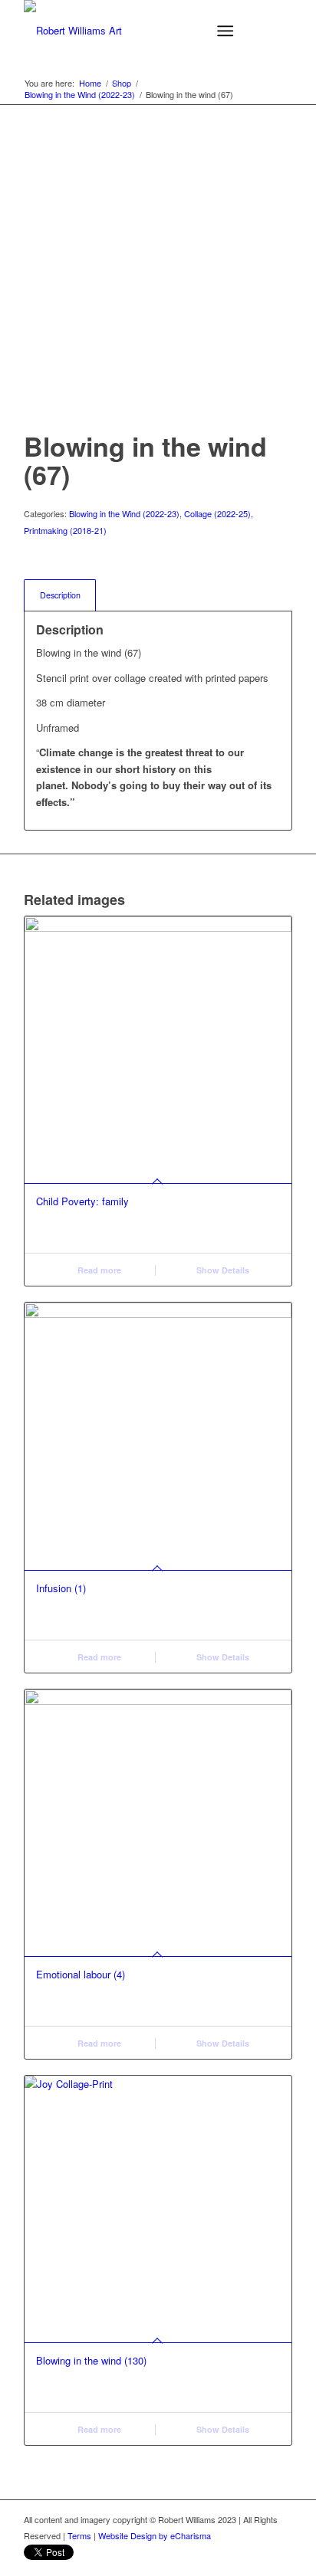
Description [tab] (60, 595)
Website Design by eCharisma (155, 2535)
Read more (98, 1270)
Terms (79, 2535)
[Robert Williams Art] (131, 31)
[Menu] (225, 31)
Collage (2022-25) (217, 513)
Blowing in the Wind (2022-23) (124, 513)
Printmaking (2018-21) (65, 530)
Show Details (222, 1270)
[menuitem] (228, 31)
